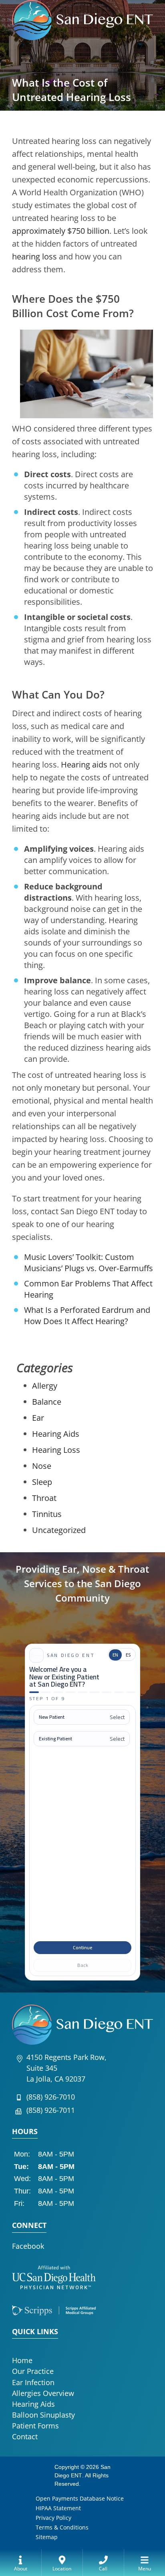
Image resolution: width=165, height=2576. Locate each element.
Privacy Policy (53, 2518)
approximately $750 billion (61, 231)
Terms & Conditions (62, 2527)
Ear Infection (33, 2382)
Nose (42, 1466)
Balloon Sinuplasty (43, 2415)
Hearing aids (84, 764)
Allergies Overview (43, 2393)
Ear (38, 1418)
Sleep (42, 1482)
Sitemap (47, 2537)
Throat (44, 1498)
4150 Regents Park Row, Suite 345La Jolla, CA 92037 (66, 2068)
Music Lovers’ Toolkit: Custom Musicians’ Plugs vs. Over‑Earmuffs (89, 1263)
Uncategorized (59, 1530)
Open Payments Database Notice (80, 2498)
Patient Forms (35, 2426)
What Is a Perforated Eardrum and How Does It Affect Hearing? (87, 1315)
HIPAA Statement (58, 2508)
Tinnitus (47, 1514)
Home (22, 2360)
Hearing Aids (56, 1434)
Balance (47, 1402)
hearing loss (34, 256)
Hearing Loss (56, 1450)
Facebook (28, 2246)
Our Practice (33, 2371)
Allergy (45, 1386)
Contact (25, 2436)
